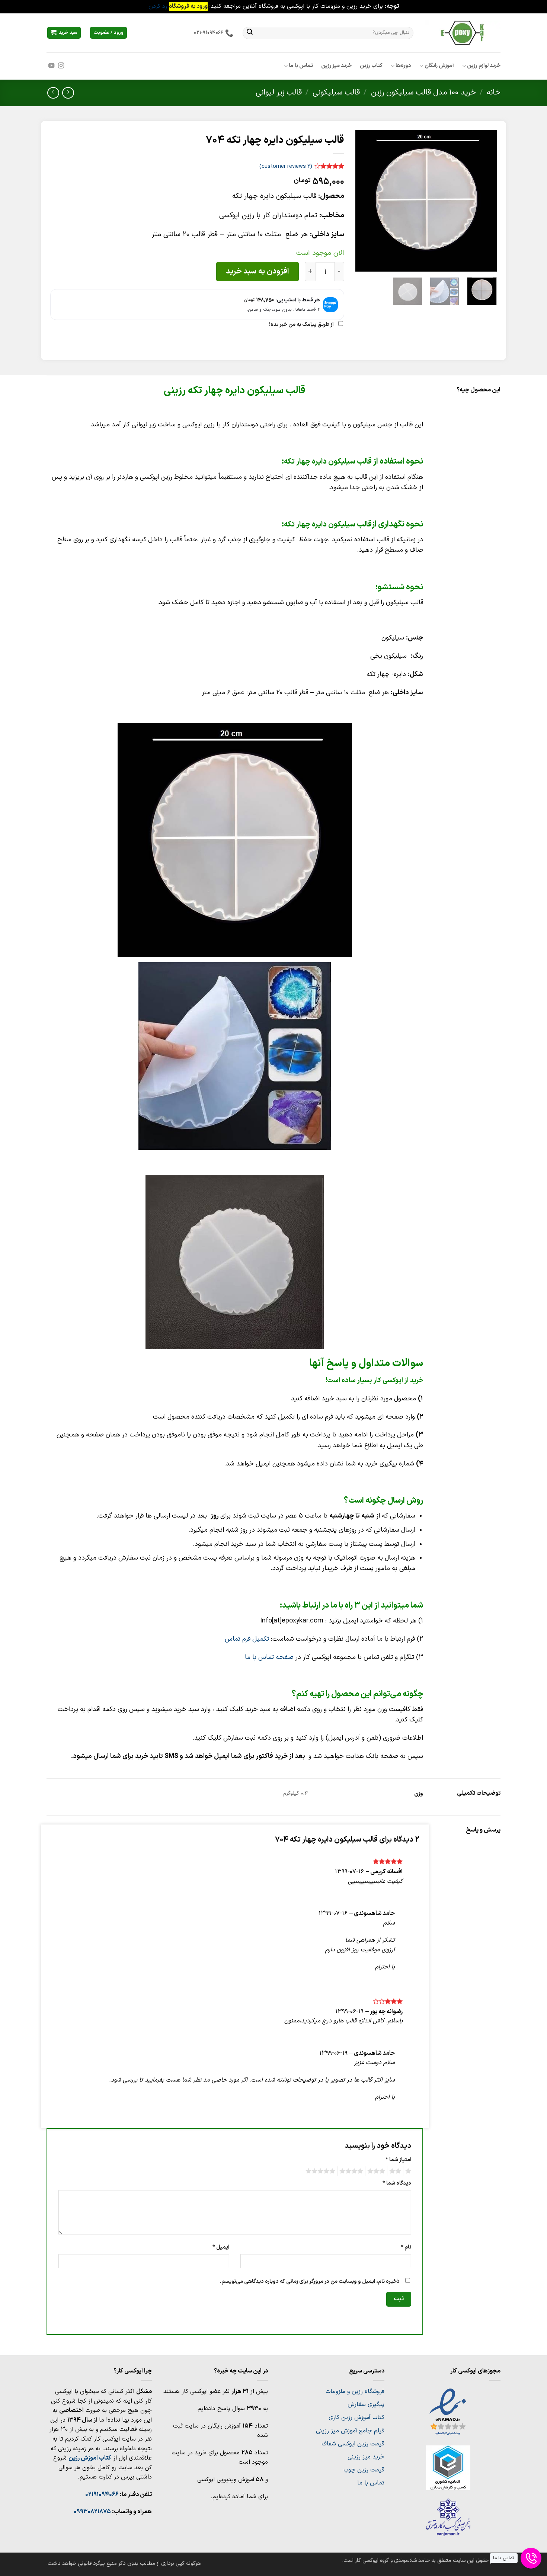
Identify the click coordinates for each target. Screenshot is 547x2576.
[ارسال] (250, 33)
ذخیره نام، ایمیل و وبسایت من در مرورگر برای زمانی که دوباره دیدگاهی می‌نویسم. (310, 2282)
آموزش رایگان (439, 66)
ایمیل (221, 2247)
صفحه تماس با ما (269, 1657)
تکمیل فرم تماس (247, 1639)
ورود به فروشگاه (188, 6)
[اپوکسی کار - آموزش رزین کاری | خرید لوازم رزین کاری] (463, 33)
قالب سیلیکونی (336, 92)
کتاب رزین (371, 66)
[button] (64, 33)
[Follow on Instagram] (61, 66)
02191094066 (102, 2495)
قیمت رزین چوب (364, 2470)
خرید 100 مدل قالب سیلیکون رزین (423, 92)
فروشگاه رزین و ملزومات (355, 2391)
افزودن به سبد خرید (257, 271)
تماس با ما (301, 66)
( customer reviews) (286, 166)
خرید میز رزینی (366, 2457)
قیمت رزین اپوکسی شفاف (353, 2444)
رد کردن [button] (158, 6)
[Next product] (68, 93)
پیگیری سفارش (366, 2404)
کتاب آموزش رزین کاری (356, 2418)
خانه (494, 92)
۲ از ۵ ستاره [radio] (396, 2171)
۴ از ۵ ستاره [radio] (352, 2171)
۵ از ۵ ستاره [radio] (322, 2171)
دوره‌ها (403, 66)
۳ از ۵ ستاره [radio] (377, 2171)
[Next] (362, 201)
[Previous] (484, 201)
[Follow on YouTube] (51, 66)
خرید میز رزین (337, 66)
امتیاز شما (398, 2160)
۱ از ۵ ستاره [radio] (409, 2171)
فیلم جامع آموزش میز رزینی (350, 2431)
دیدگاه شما (397, 2183)
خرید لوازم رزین (484, 66)
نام (406, 2247)
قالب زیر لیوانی (279, 92)
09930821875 (92, 2512)
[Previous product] (53, 93)
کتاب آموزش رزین (90, 2458)
